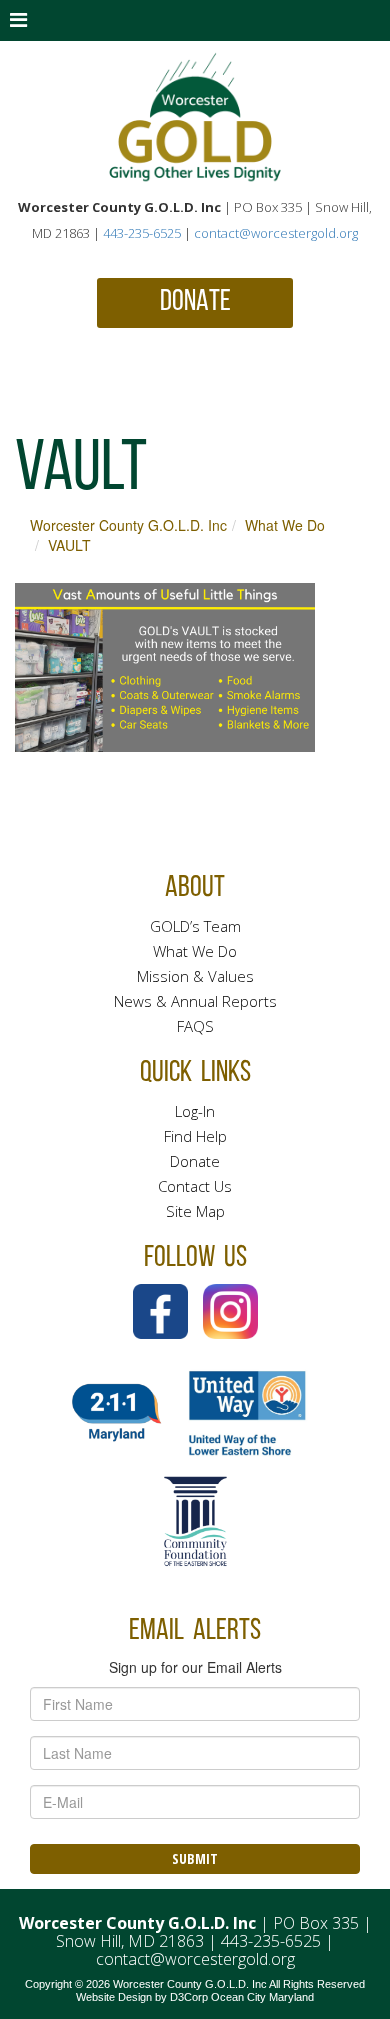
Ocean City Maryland (262, 1997)
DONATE (195, 302)
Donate (195, 1161)
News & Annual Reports (195, 1001)
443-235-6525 (142, 233)
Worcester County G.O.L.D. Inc (128, 525)
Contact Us (195, 1186)
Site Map (195, 1211)
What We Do (285, 525)
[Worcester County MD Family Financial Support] (195, 117)
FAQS (195, 1026)
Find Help (195, 1136)
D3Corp (189, 1997)
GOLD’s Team (195, 926)
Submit (195, 1858)
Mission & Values (195, 976)
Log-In (195, 1111)
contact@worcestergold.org (276, 233)
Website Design (114, 1997)
